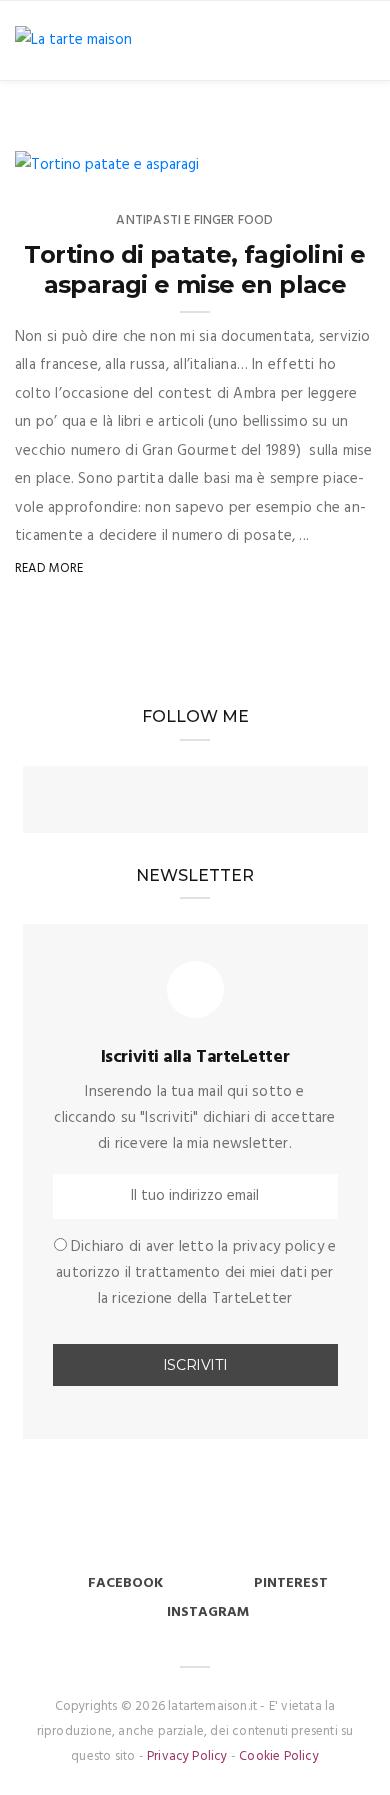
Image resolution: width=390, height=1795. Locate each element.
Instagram (208, 1612)
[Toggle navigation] (361, 40)
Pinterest (291, 1583)
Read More (49, 568)
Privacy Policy (187, 1756)
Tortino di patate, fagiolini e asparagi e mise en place (194, 269)
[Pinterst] (231, 802)
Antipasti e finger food (194, 220)
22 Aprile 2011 (133, 157)
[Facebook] (159, 802)
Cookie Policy (279, 1756)
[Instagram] (195, 802)
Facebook (125, 1583)
